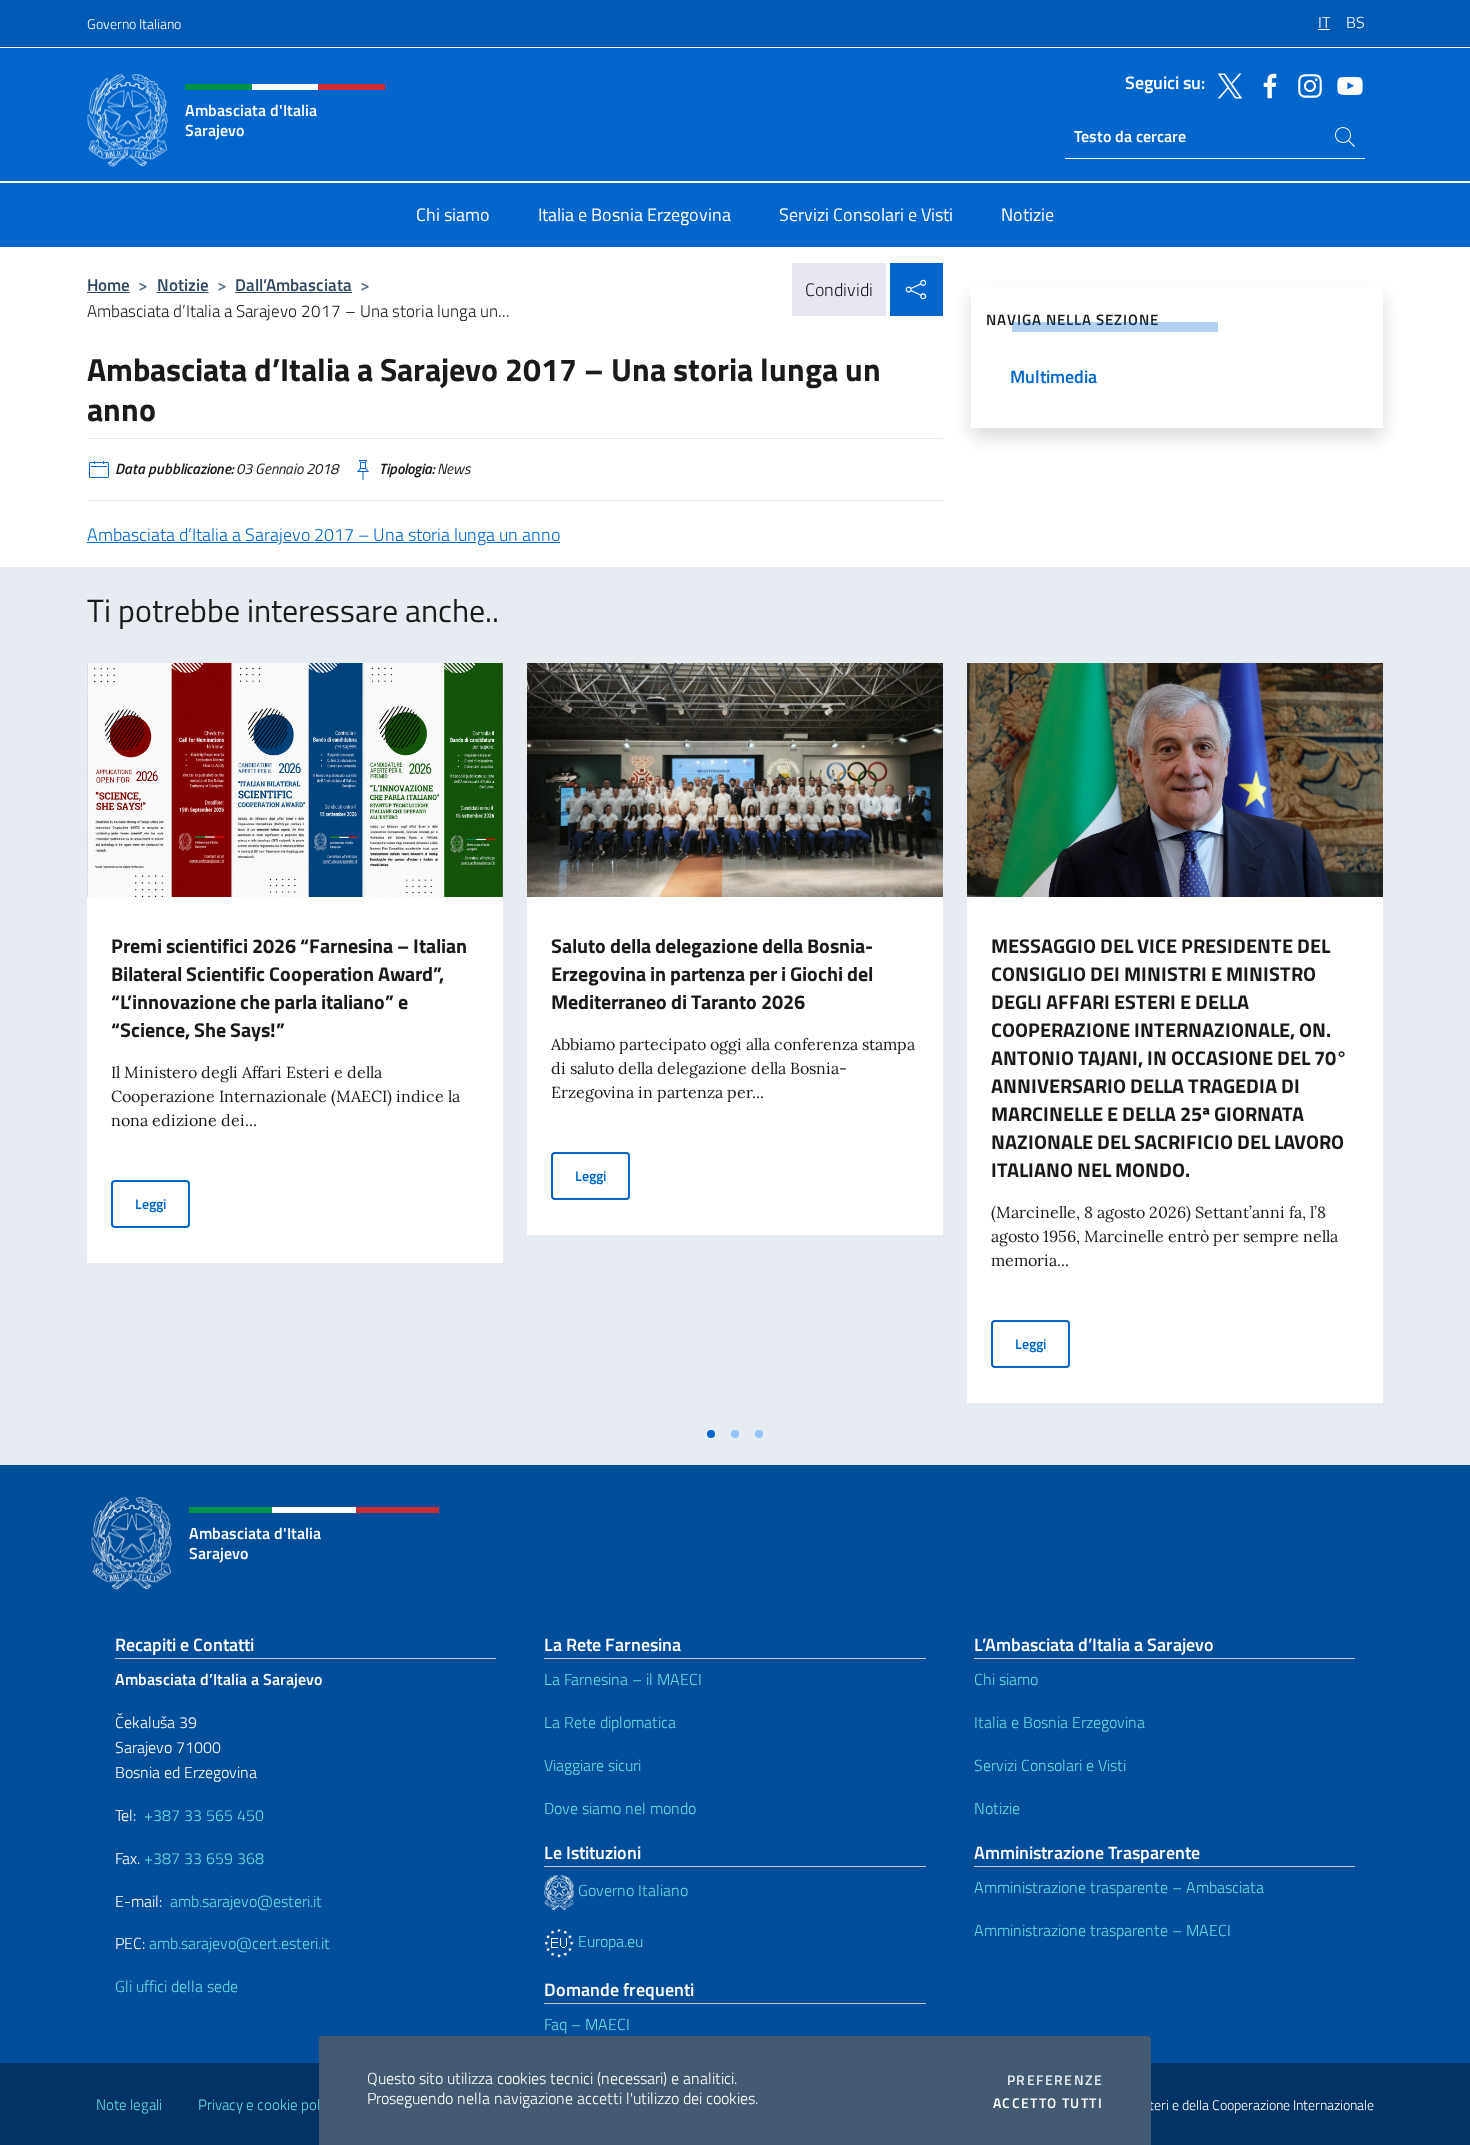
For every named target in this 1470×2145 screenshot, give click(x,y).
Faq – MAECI (587, 2024)
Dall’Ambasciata (293, 284)
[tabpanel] (295, 1039)
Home (108, 284)
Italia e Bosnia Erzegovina (1059, 1722)
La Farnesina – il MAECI (623, 1679)
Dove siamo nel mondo (620, 1808)
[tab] (711, 1434)
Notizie (183, 284)
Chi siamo (1006, 1679)
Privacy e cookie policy (267, 2104)
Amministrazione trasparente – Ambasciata (1119, 1887)
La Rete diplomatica (610, 1722)
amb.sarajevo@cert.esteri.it (239, 1943)
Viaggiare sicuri (592, 1765)
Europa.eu (608, 1941)
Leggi (162, 1203)
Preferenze (1055, 2080)
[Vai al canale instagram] (1305, 84)
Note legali (129, 2104)
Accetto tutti (1048, 2103)
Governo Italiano (134, 23)
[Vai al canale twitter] (1225, 84)
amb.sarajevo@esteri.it (246, 1901)
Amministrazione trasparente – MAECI (1102, 1930)
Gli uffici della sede (176, 1986)
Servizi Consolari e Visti (1050, 1765)
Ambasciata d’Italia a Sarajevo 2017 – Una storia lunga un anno (323, 534)
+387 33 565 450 (204, 1815)
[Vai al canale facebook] (1265, 84)
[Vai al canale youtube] (1345, 84)
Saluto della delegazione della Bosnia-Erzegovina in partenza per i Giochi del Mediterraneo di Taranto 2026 (712, 973)
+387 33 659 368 (204, 1858)
